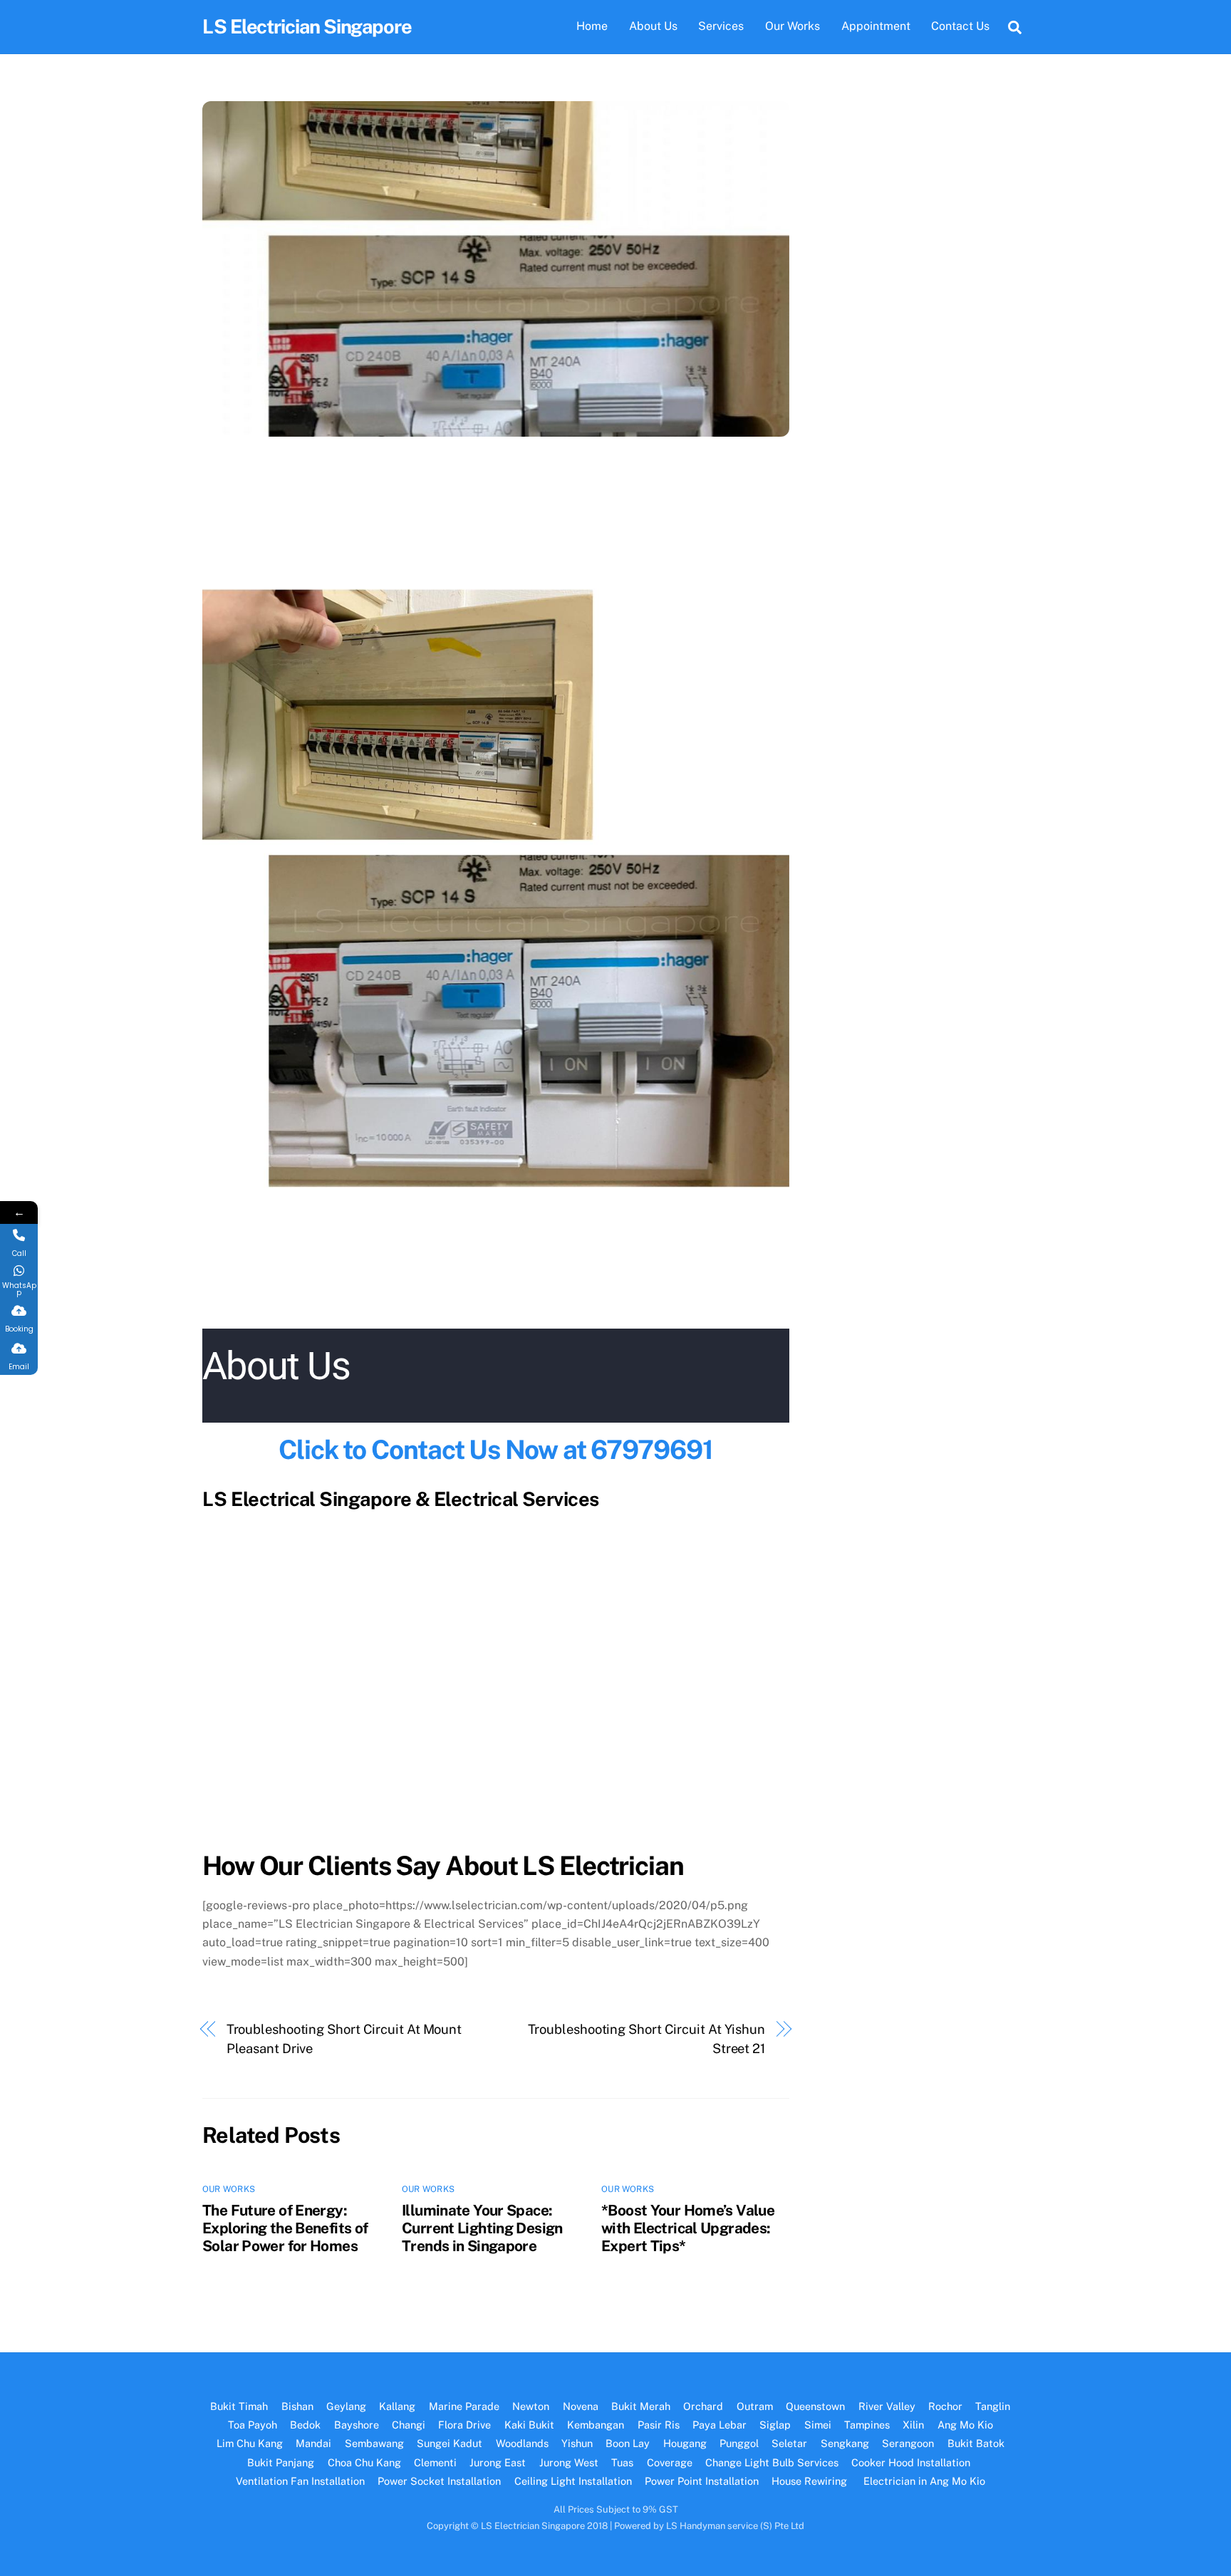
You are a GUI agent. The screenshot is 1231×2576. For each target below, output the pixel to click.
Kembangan (596, 2425)
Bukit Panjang (281, 2462)
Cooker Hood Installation (912, 2462)
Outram (755, 2406)
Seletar (789, 2443)
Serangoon (908, 2443)
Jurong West (569, 2462)
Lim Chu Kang (250, 2443)
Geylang (346, 2406)
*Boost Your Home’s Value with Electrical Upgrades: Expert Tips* (688, 2228)
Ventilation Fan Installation (300, 2481)
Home (592, 26)
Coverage (670, 2462)
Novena (581, 2406)
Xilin (913, 2425)
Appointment (876, 26)
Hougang (685, 2443)
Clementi (435, 2462)
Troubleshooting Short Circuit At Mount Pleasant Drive (344, 2039)
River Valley (887, 2406)
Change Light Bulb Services (772, 2462)
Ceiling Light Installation (573, 2481)
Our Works (793, 26)
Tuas (622, 2462)
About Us (653, 26)
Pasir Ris (659, 2425)
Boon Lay (628, 2443)
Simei (818, 2425)
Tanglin (993, 2406)
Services (721, 26)
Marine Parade (464, 2406)
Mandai (313, 2443)
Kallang (397, 2406)
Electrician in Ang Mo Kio (924, 2481)
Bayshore (357, 2425)
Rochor (945, 2406)
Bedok (305, 2425)
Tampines (867, 2425)
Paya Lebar (720, 2425)
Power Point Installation (702, 2481)
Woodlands (522, 2443)
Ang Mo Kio (965, 2425)
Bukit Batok (976, 2443)
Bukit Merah (641, 2406)
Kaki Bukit (529, 2425)
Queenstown (815, 2406)
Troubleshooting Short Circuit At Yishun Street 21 (646, 2039)
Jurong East (498, 2462)
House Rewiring (811, 2481)
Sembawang (374, 2443)
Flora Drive (464, 2425)
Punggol (739, 2443)
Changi (409, 2425)
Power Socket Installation (439, 2481)
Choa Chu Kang (364, 2462)
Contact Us (960, 26)
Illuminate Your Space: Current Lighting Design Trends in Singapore (482, 2228)
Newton (531, 2406)
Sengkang (845, 2443)
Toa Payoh (253, 2425)
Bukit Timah (239, 2406)
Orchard (703, 2406)
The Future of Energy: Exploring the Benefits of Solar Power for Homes (285, 2228)
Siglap (775, 2425)
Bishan (297, 2406)
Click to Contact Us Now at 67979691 (495, 1449)
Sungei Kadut (450, 2443)
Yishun (577, 2443)
